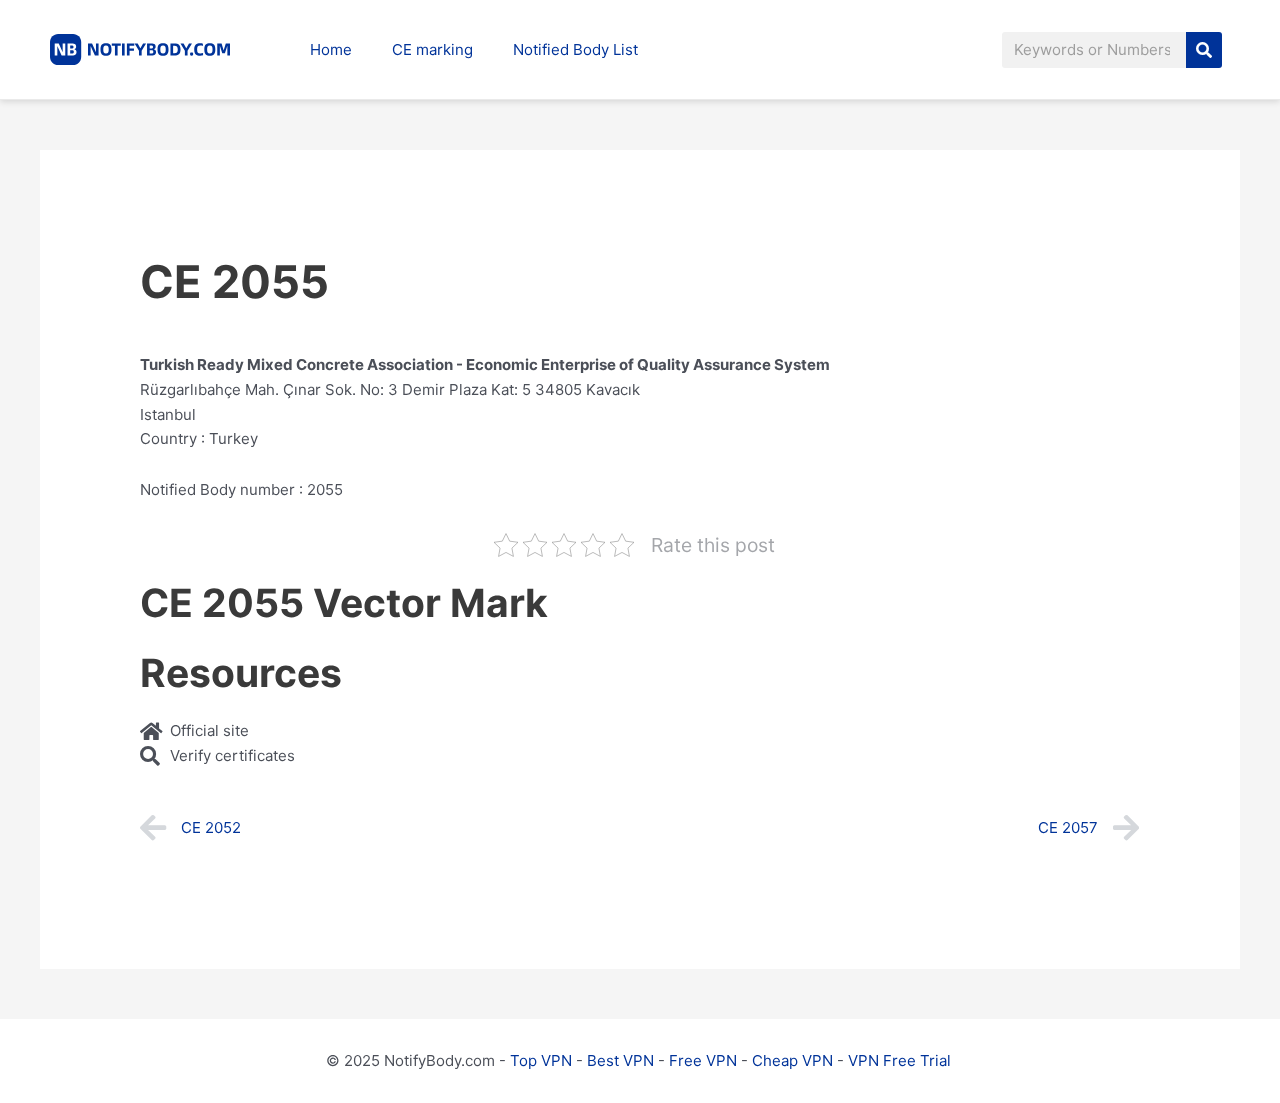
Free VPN (703, 1060)
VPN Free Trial (899, 1060)
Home (331, 49)
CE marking (432, 49)
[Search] (1204, 50)
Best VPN (620, 1060)
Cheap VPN (792, 1060)
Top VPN (541, 1060)
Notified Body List (575, 49)
